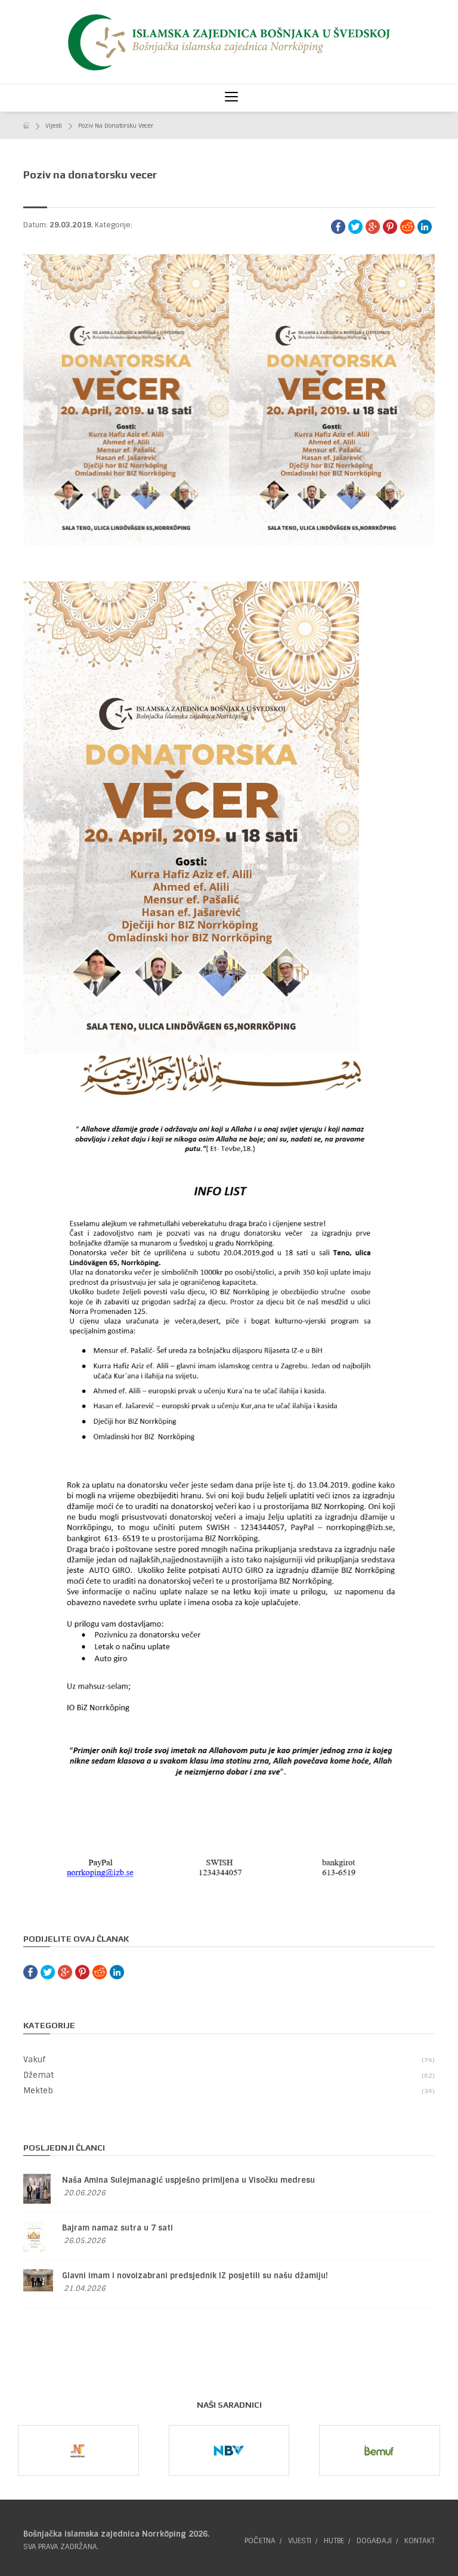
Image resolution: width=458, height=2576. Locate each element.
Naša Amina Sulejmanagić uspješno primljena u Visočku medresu (188, 2180)
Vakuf (228, 2060)
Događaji (374, 2541)
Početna (260, 2541)
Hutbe (334, 2541)
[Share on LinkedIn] (425, 227)
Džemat (228, 2075)
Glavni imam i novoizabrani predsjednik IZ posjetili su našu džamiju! (195, 2276)
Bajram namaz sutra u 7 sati (117, 2228)
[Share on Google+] (373, 227)
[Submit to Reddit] (407, 227)
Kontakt (420, 2541)
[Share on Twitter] (355, 227)
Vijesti (54, 126)
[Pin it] (390, 227)
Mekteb (228, 2091)
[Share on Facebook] (338, 227)
